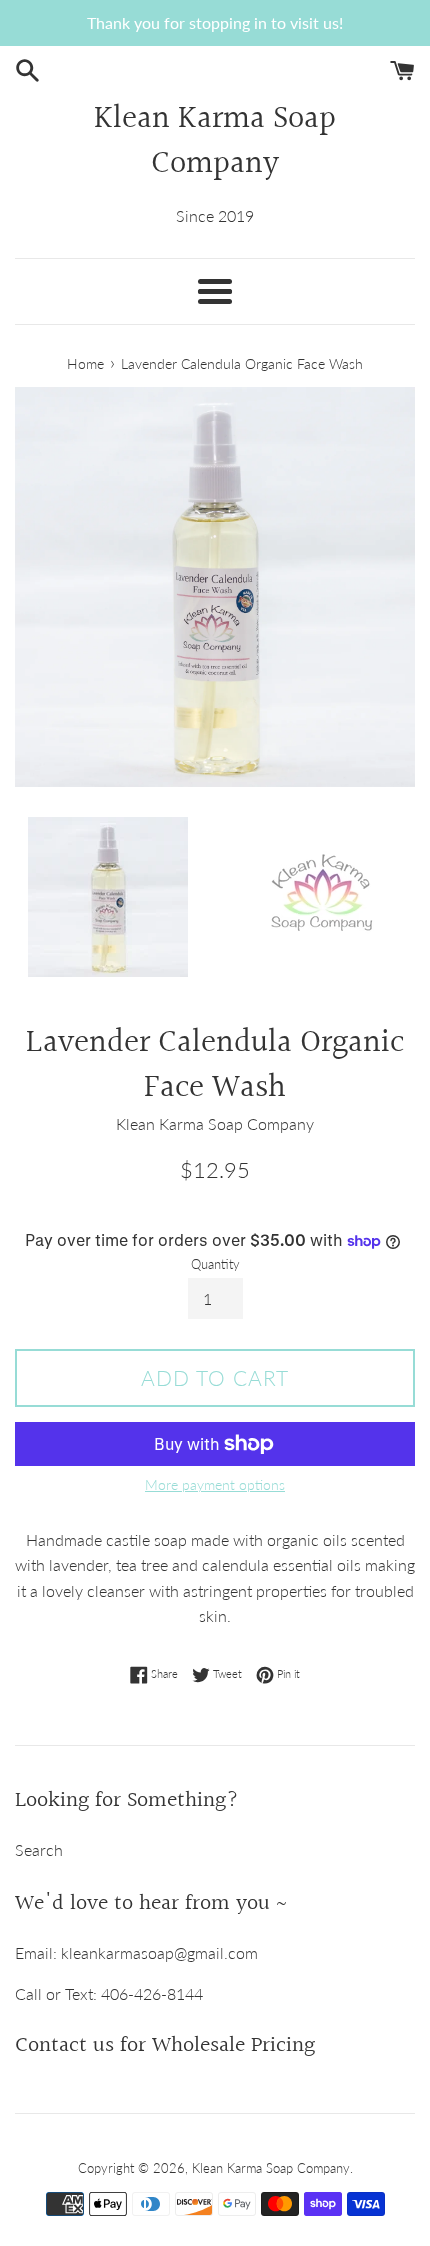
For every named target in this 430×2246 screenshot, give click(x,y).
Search (39, 1849)
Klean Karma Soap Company (215, 143)
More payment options (215, 1484)
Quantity (215, 1264)
